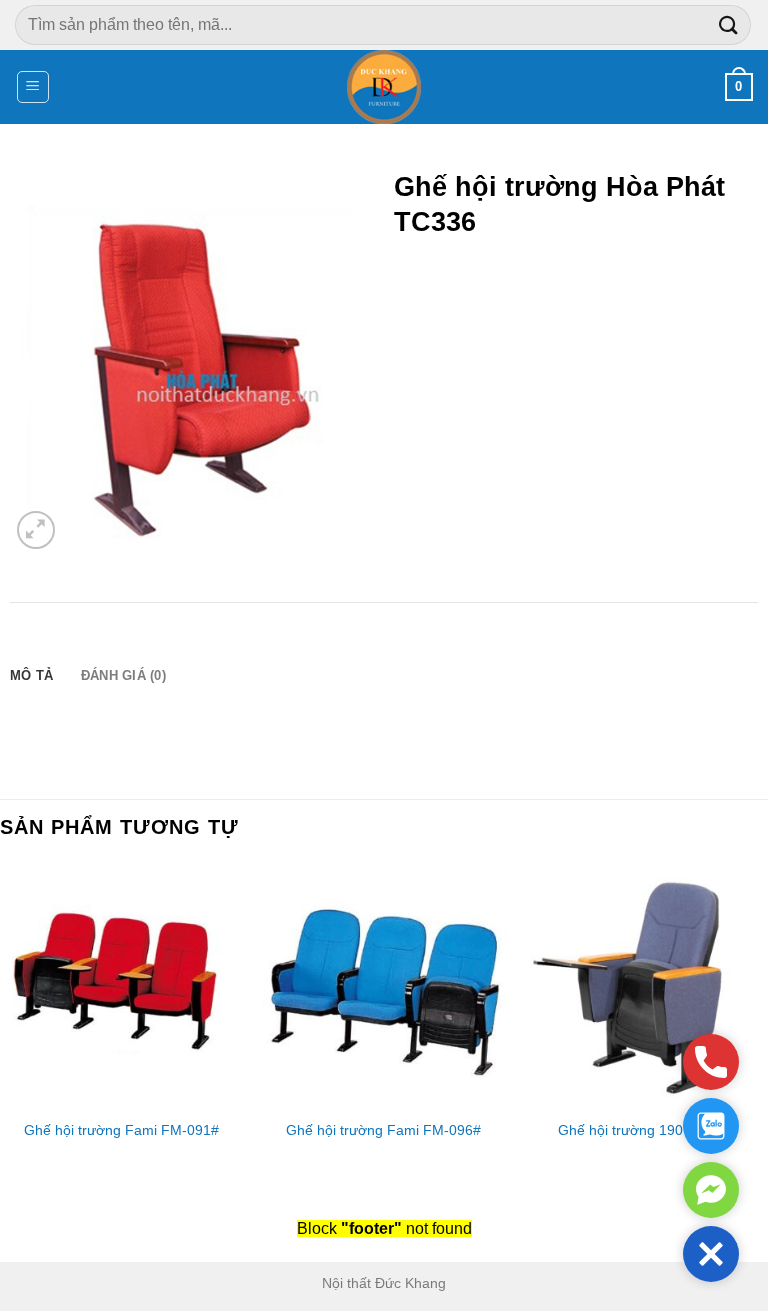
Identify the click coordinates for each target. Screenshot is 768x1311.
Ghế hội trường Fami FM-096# (383, 1130)
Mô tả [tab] (31, 675)
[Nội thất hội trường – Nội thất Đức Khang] (384, 87)
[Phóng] (36, 530)
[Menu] (33, 87)
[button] (711, 1254)
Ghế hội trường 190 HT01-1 (646, 1130)
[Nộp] (729, 24)
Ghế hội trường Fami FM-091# (121, 1130)
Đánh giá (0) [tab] (123, 675)
